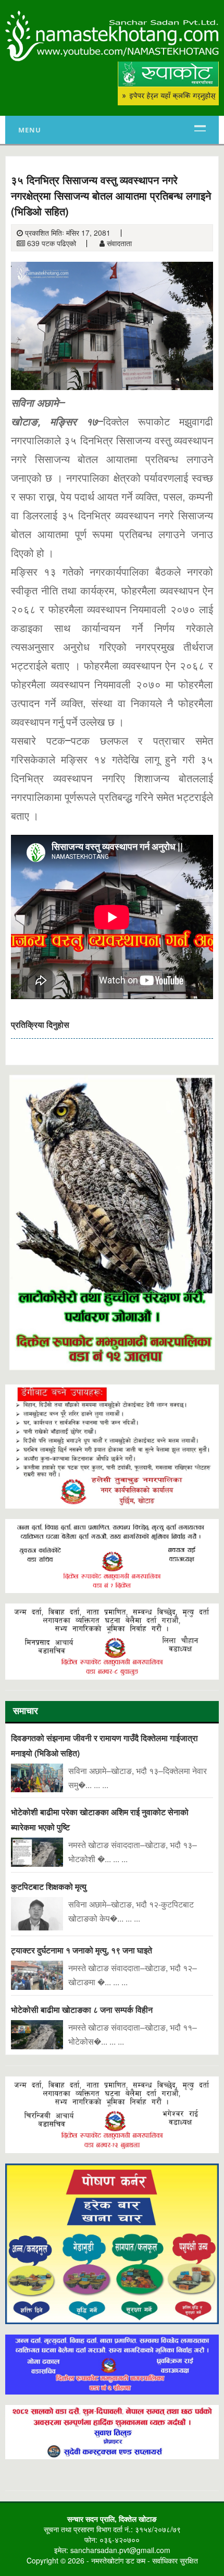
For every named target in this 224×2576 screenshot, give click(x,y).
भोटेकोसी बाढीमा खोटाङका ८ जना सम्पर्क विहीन (82, 2009)
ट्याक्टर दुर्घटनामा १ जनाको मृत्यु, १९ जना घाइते (82, 1950)
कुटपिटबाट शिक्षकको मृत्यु (49, 1886)
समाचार (26, 1712)
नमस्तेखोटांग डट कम (118, 2560)
